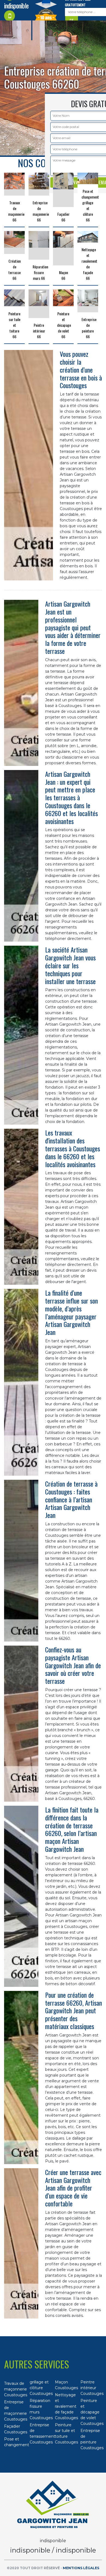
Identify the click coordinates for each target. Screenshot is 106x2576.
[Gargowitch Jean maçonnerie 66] (53, 2505)
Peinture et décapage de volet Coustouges (91, 2412)
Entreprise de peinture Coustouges (91, 2439)
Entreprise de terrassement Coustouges (40, 2433)
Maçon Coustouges (66, 2385)
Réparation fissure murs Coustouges (40, 2409)
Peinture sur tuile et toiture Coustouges (66, 2433)
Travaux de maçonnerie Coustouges (15, 2389)
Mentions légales (81, 2568)
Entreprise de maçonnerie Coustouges (15, 2411)
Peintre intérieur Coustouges (91, 2388)
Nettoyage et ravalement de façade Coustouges (66, 2406)
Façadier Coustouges (15, 2429)
